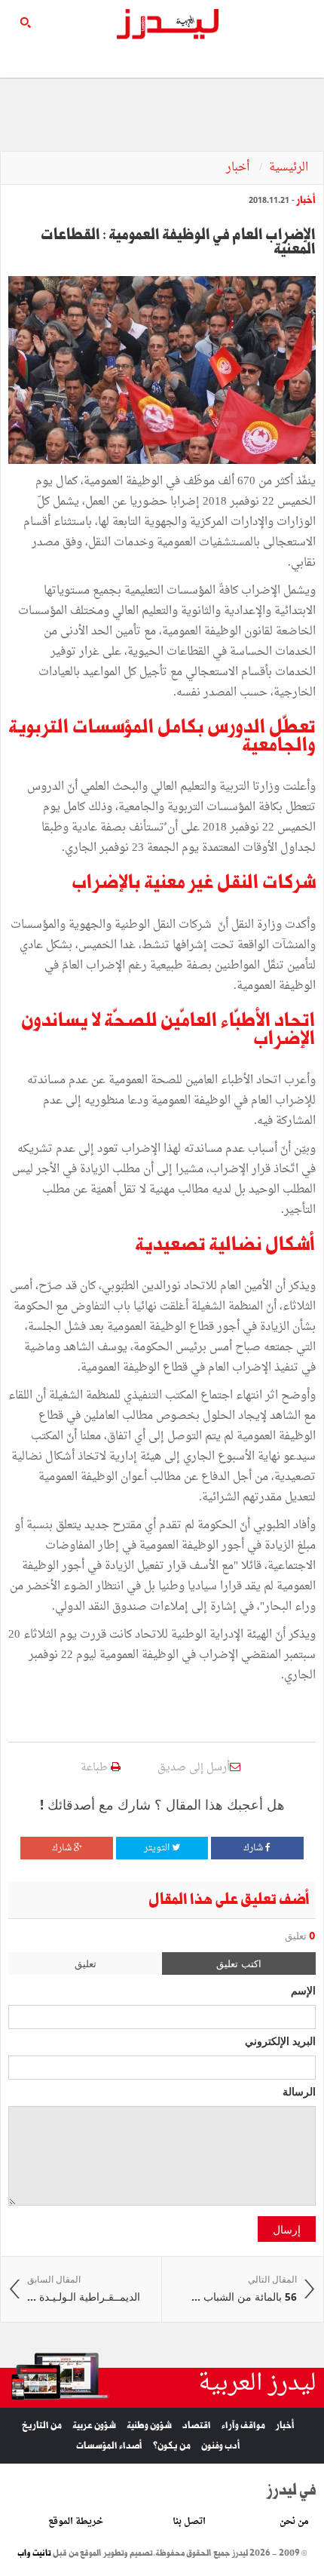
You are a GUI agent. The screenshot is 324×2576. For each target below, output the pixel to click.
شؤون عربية (94, 2426)
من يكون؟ (172, 2446)
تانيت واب (34, 2553)
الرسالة (299, 2091)
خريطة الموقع (76, 2522)
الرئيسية (289, 168)
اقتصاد (197, 2426)
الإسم (303, 1990)
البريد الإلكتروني (280, 2040)
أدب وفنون (221, 2446)
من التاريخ (42, 2426)
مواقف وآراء (243, 2426)
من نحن (294, 2522)
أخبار (239, 168)
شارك (254, 1848)
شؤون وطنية (149, 2426)
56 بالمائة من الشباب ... (244, 2289)
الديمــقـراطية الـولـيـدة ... (84, 2289)
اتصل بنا (189, 2522)
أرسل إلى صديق (194, 1768)
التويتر (158, 1848)
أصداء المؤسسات (109, 2446)
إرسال (287, 2229)
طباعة (96, 1768)
